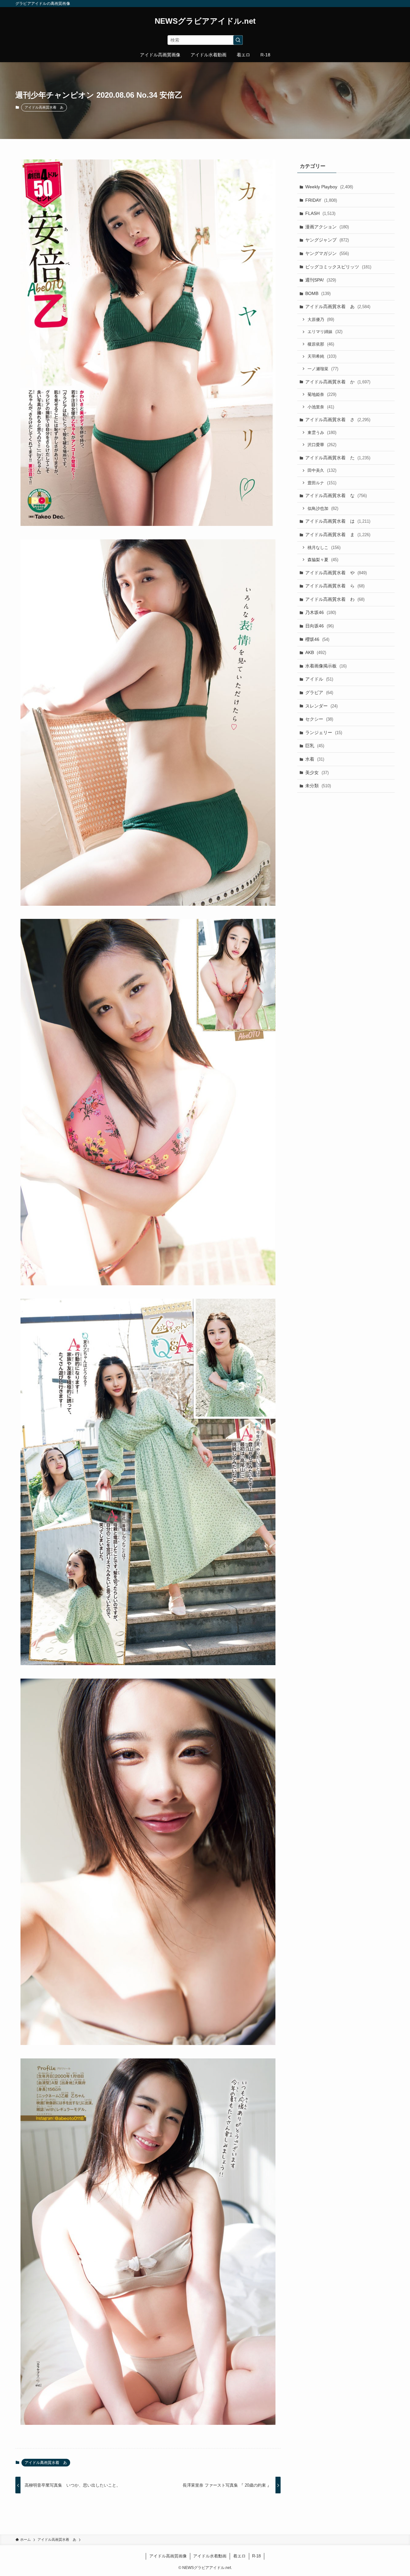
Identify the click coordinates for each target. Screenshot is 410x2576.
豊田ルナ (322, 483)
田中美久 (322, 470)
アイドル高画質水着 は (338, 521)
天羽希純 (322, 356)
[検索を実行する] (238, 40)
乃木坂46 (321, 612)
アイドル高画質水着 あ (44, 107)
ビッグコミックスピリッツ (338, 267)
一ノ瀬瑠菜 (323, 369)
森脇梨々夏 (323, 560)
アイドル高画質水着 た (338, 458)
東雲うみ (322, 433)
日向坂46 (320, 626)
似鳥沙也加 (323, 508)
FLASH (320, 213)
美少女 (317, 773)
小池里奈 (321, 407)
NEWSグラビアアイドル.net (205, 21)
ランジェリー (324, 732)
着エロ (239, 2556)
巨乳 (315, 746)
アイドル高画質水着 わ (335, 599)
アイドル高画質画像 (168, 2556)
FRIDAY (321, 200)
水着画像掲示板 (326, 666)
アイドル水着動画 (210, 2556)
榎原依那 (321, 344)
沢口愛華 (322, 445)
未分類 (318, 786)
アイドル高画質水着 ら (335, 586)
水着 (315, 759)
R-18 (256, 2556)
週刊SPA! (321, 280)
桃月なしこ (324, 548)
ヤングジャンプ (327, 240)
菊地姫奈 (322, 394)
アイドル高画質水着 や (336, 573)
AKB (316, 652)
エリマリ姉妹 (325, 332)
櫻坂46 (317, 639)
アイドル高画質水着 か (338, 382)
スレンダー (321, 706)
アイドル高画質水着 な (336, 495)
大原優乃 (321, 319)
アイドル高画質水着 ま (338, 535)
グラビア (319, 692)
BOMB (318, 293)
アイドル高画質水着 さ (338, 420)
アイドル (319, 679)
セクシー (319, 719)
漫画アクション (327, 227)
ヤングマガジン (327, 253)
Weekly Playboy (329, 187)
